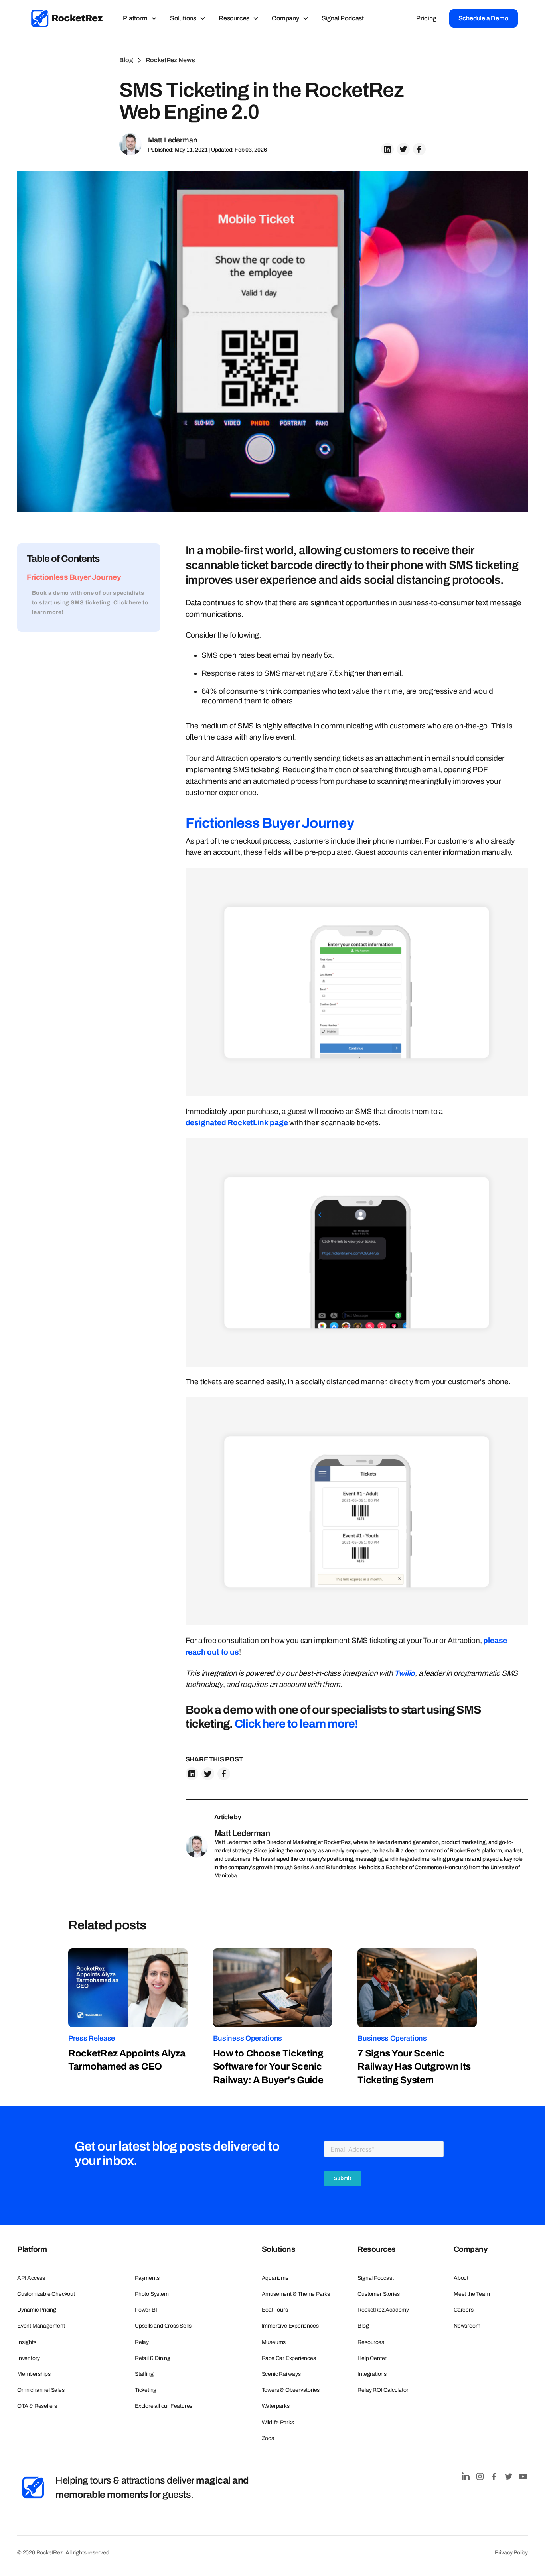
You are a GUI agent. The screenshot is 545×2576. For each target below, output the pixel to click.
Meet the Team (472, 2294)
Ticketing (146, 2390)
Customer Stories (379, 2294)
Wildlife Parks (278, 2422)
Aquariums (275, 2278)
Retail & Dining (153, 2358)
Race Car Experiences (289, 2358)
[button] (140, 18)
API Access (31, 2278)
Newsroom (467, 2326)
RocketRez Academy (383, 2310)
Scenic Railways (281, 2374)
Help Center (372, 2358)
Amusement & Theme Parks (296, 2294)
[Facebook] (494, 2476)
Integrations (372, 2374)
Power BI (146, 2310)
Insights (27, 2342)
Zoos (268, 2438)
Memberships (34, 2374)
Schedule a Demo (484, 18)
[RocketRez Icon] (33, 2487)
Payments (147, 2278)
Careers (464, 2310)
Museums (274, 2342)
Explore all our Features (164, 2406)
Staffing (144, 2374)
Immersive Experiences (290, 2326)
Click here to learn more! (296, 1724)
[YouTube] (523, 2476)
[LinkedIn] (466, 2476)
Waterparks (276, 2406)
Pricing (426, 18)
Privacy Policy (511, 2553)
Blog (363, 2326)
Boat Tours (275, 2310)
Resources (371, 2342)
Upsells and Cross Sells (163, 2326)
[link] (67, 18)
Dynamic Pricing (37, 2310)
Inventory (29, 2358)
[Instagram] (480, 2476)
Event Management (41, 2326)
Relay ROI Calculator (383, 2390)
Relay (142, 2342)
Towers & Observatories (291, 2390)
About (461, 2278)
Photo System (152, 2294)
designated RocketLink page (237, 1123)
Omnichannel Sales (41, 2390)
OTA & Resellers (37, 2406)
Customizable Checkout (46, 2294)
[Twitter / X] (509, 2476)
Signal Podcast (343, 18)
